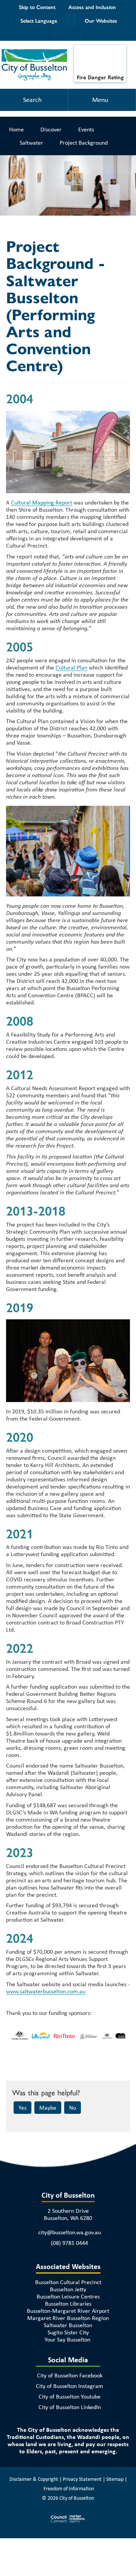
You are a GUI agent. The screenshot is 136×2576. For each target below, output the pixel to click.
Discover (51, 129)
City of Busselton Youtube (70, 2396)
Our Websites (101, 20)
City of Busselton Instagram (70, 2386)
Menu (100, 100)
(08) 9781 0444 (70, 2243)
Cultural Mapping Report (42, 502)
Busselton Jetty (68, 2289)
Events (86, 129)
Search (32, 100)
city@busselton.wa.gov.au (70, 2232)
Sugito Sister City (68, 2332)
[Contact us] (74, 34)
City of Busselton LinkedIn (70, 2407)
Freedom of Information (69, 2488)
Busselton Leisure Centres (68, 2296)
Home (16, 129)
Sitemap (115, 2479)
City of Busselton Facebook (70, 2375)
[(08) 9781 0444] (61, 34)
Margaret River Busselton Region (68, 2318)
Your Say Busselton (67, 2339)
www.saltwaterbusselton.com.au (46, 1991)
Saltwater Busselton (68, 2325)
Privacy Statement (82, 2479)
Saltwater (31, 143)
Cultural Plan (71, 667)
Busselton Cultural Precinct (68, 2282)
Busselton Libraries (68, 2304)
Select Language (39, 20)
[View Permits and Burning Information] (100, 61)
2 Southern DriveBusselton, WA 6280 (68, 2214)
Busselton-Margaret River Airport (68, 2311)
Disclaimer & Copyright (34, 2479)
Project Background (84, 143)
